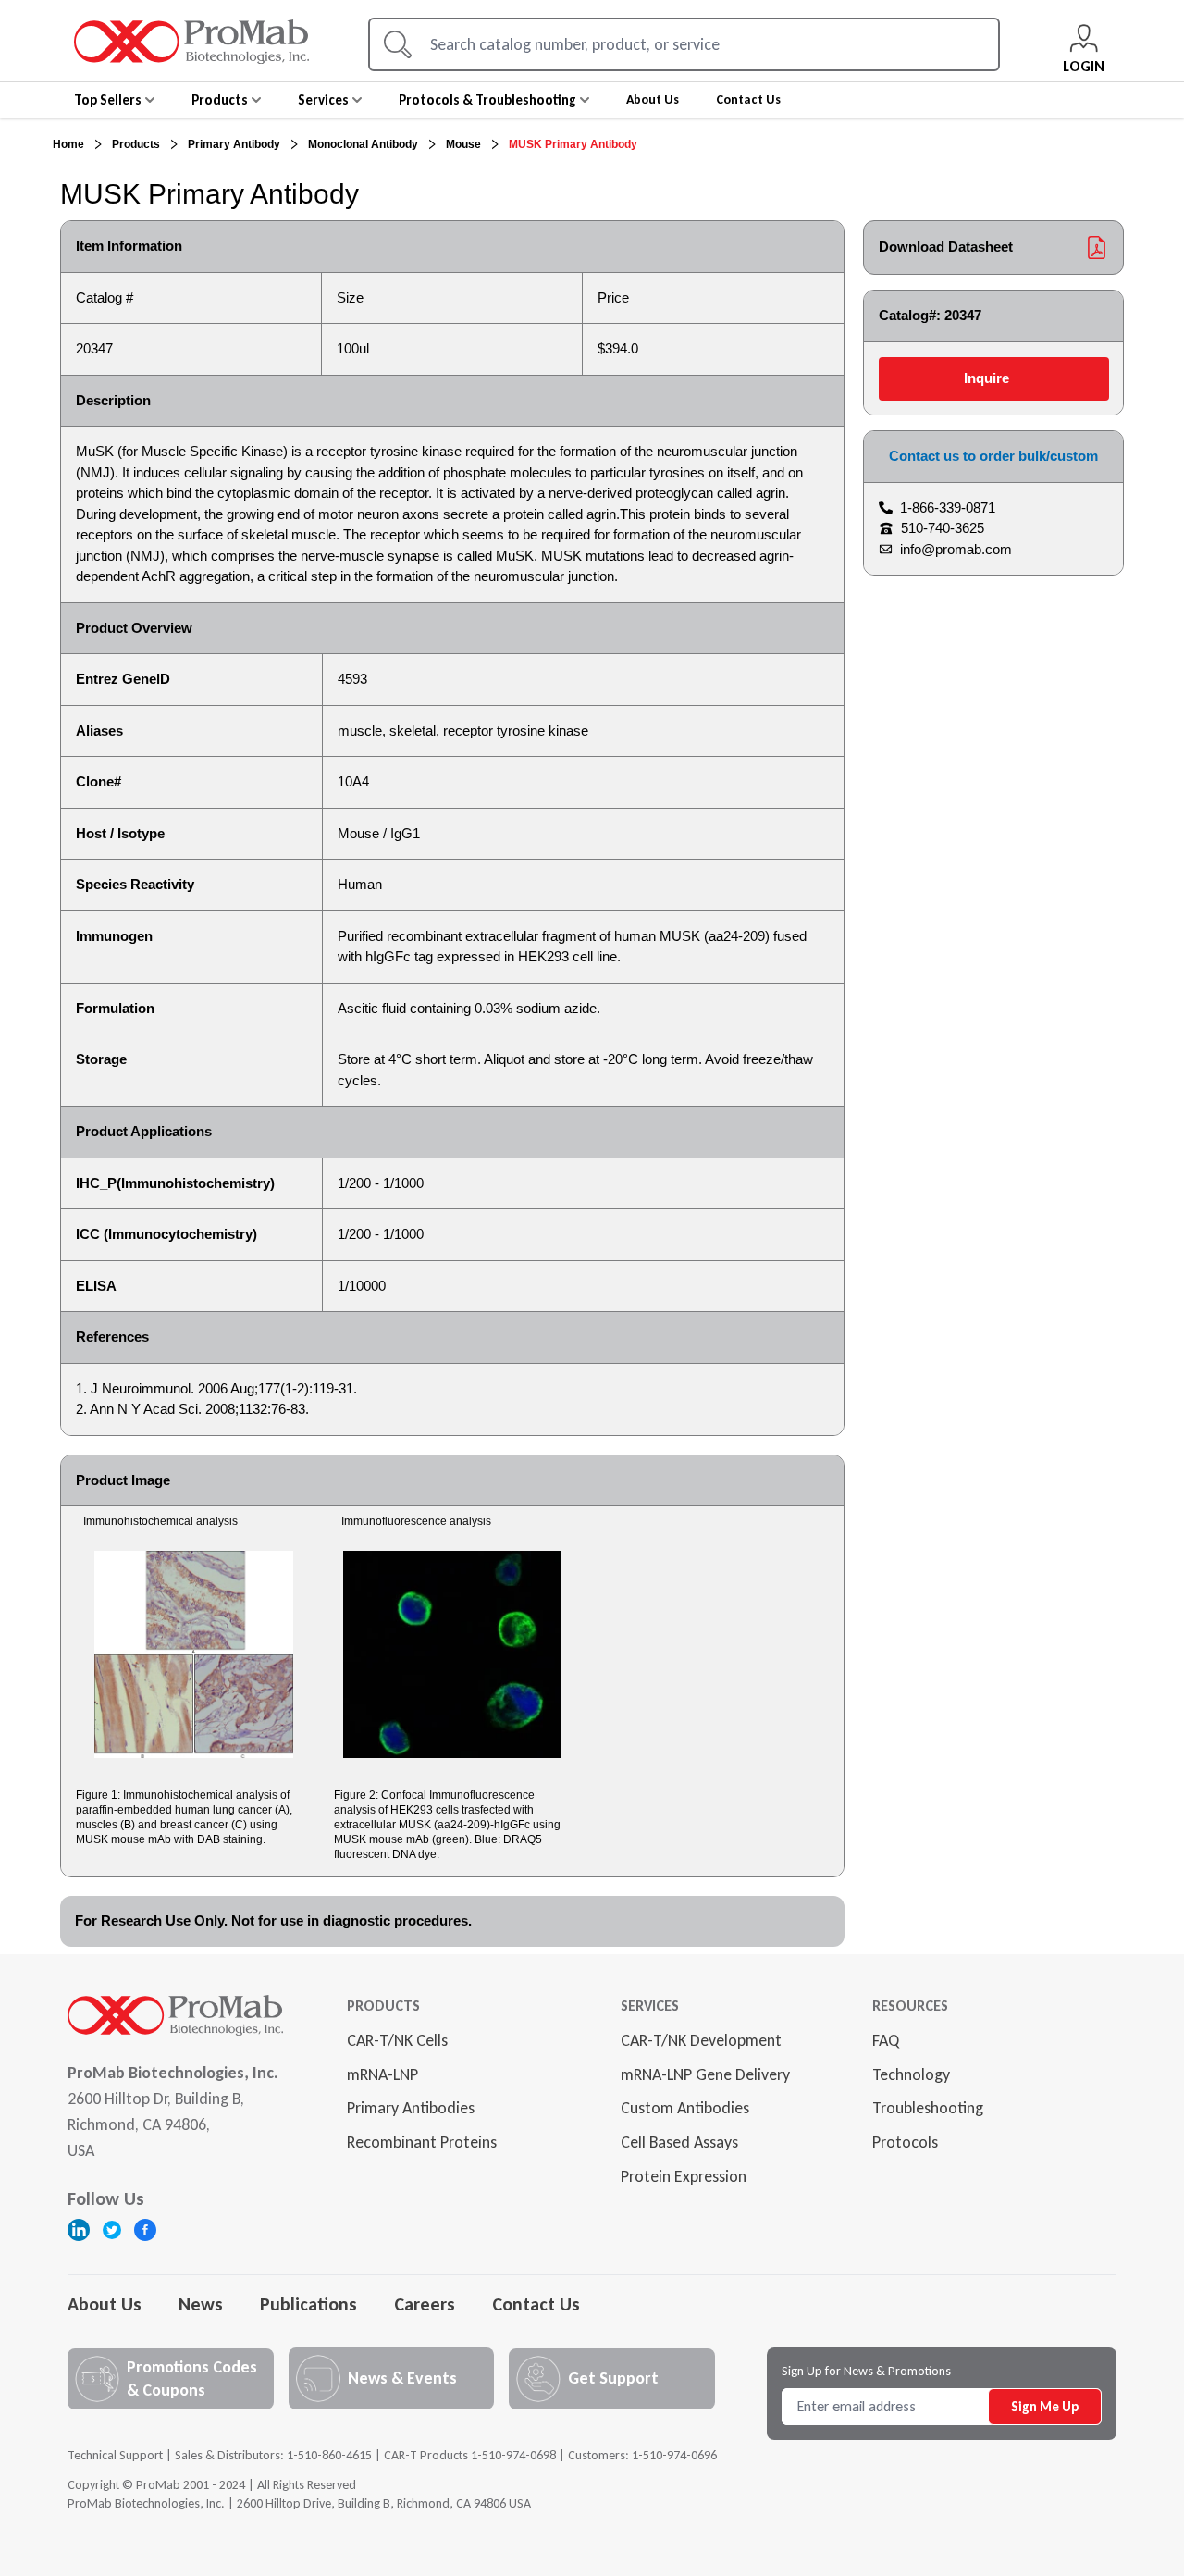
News (201, 2304)
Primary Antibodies (411, 2108)
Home (68, 144)
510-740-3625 (943, 528)
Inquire (987, 378)
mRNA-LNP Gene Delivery (705, 2074)
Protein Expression (684, 2176)
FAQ (886, 2040)
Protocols (905, 2142)
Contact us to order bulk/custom (993, 456)
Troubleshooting (928, 2108)
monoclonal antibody (363, 144)
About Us (105, 2304)
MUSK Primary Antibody (573, 144)
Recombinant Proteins (422, 2142)
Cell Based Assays (679, 2142)
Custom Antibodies (685, 2108)
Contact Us (536, 2304)
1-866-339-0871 (948, 508)
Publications (308, 2304)
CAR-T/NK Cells (397, 2040)
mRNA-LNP (382, 2074)
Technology (911, 2074)
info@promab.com (956, 549)
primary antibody (234, 144)
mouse (463, 144)
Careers (425, 2304)
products (136, 144)
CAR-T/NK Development (701, 2040)
